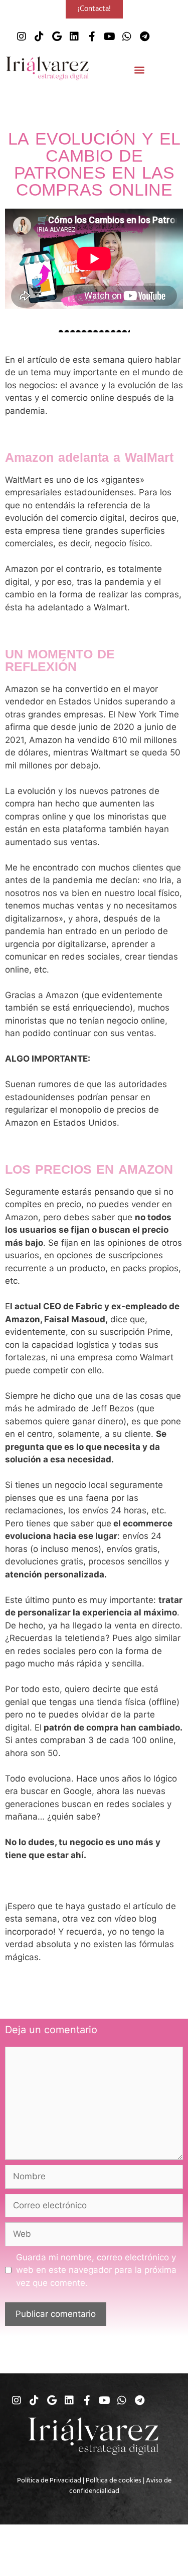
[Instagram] (22, 37)
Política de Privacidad (49, 2480)
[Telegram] (144, 37)
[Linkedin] (74, 37)
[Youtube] (109, 37)
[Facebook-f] (92, 37)
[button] (139, 70)
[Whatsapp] (127, 37)
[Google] (57, 37)
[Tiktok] (39, 37)
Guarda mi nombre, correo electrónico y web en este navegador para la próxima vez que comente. (96, 2270)
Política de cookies (114, 2480)
